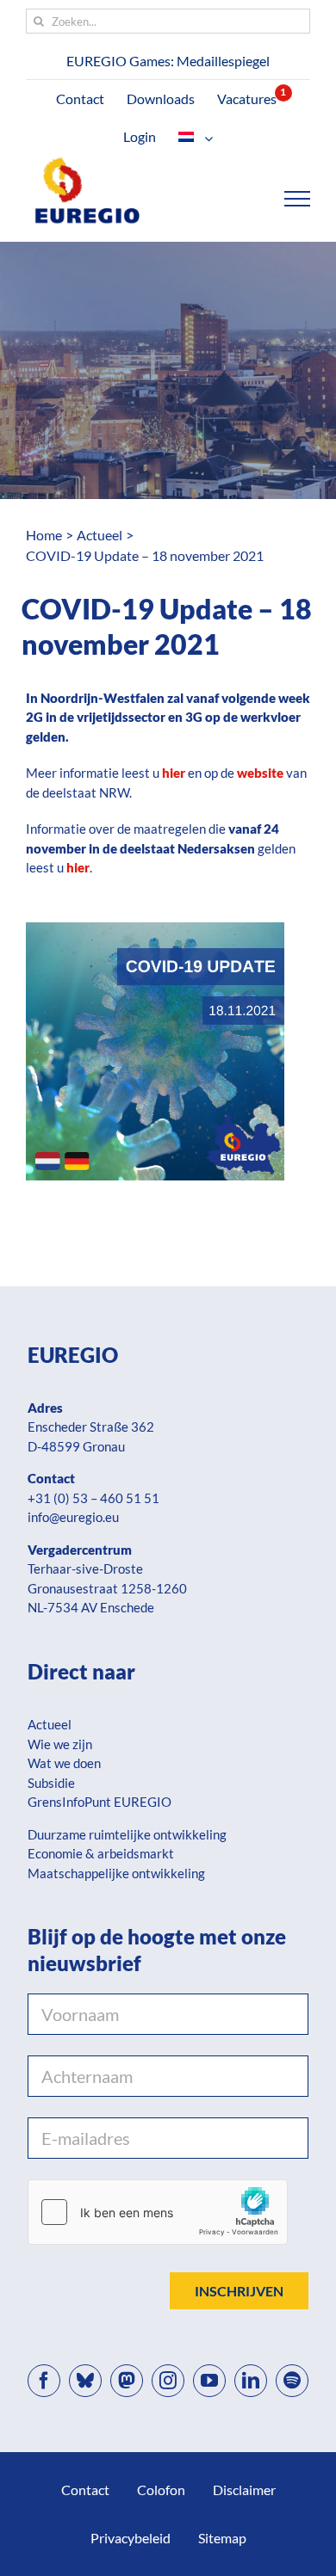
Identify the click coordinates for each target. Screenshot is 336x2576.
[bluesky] (85, 2381)
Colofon (161, 2490)
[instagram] (168, 2381)
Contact (85, 2490)
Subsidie (51, 1783)
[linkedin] (251, 2381)
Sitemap (222, 2538)
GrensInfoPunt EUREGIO (100, 1802)
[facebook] (44, 2381)
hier (78, 867)
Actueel (50, 1724)
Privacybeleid (131, 2538)
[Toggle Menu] (298, 199)
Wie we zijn (60, 1744)
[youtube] (209, 2381)
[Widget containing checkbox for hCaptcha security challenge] (158, 2212)
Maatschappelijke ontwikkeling (116, 1873)
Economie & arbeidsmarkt (101, 1853)
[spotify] (292, 2381)
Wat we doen (64, 1763)
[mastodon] (127, 2381)
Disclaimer (244, 2490)
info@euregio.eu (73, 1517)
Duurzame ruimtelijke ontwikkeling (127, 1834)
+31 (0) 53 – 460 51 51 (93, 1498)
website (260, 773)
